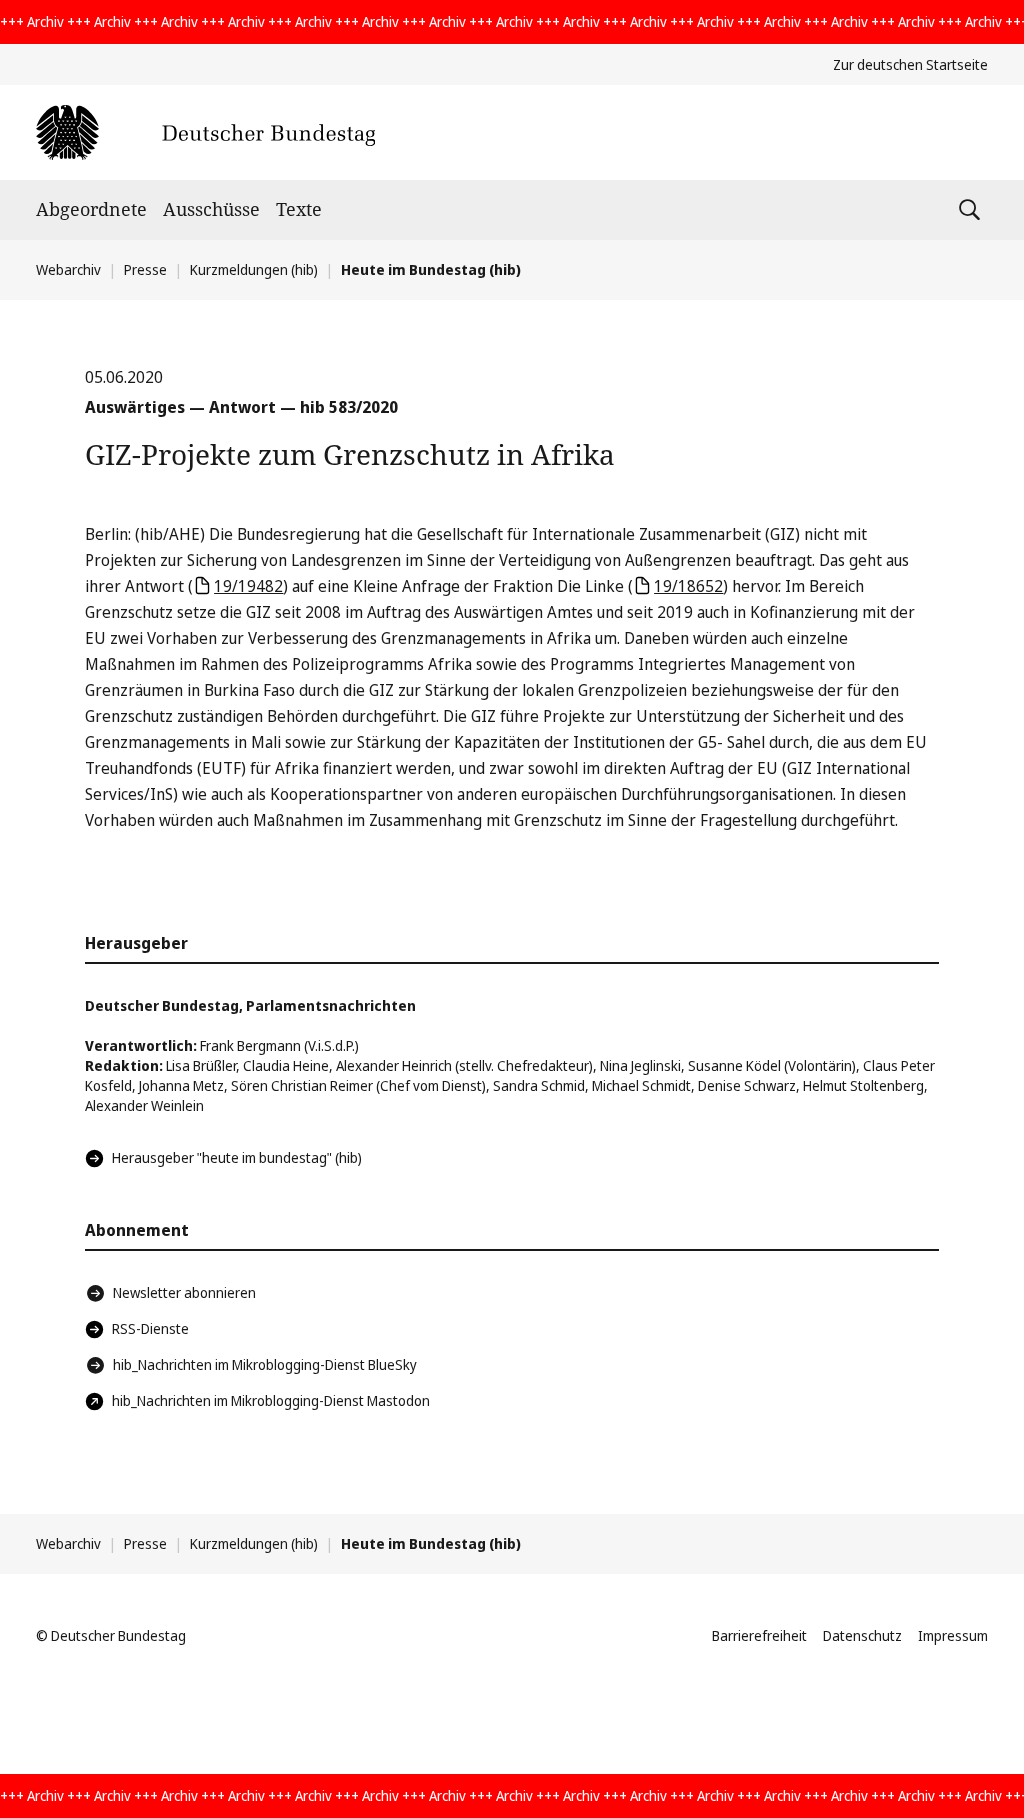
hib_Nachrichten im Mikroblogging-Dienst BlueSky (265, 1364)
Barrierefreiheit (759, 1635)
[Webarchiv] (205, 132)
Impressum (953, 1635)
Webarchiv (68, 269)
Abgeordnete (91, 209)
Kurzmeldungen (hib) (254, 269)
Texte (299, 209)
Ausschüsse (211, 209)
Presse (145, 269)
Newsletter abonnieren (184, 1292)
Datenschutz (862, 1635)
